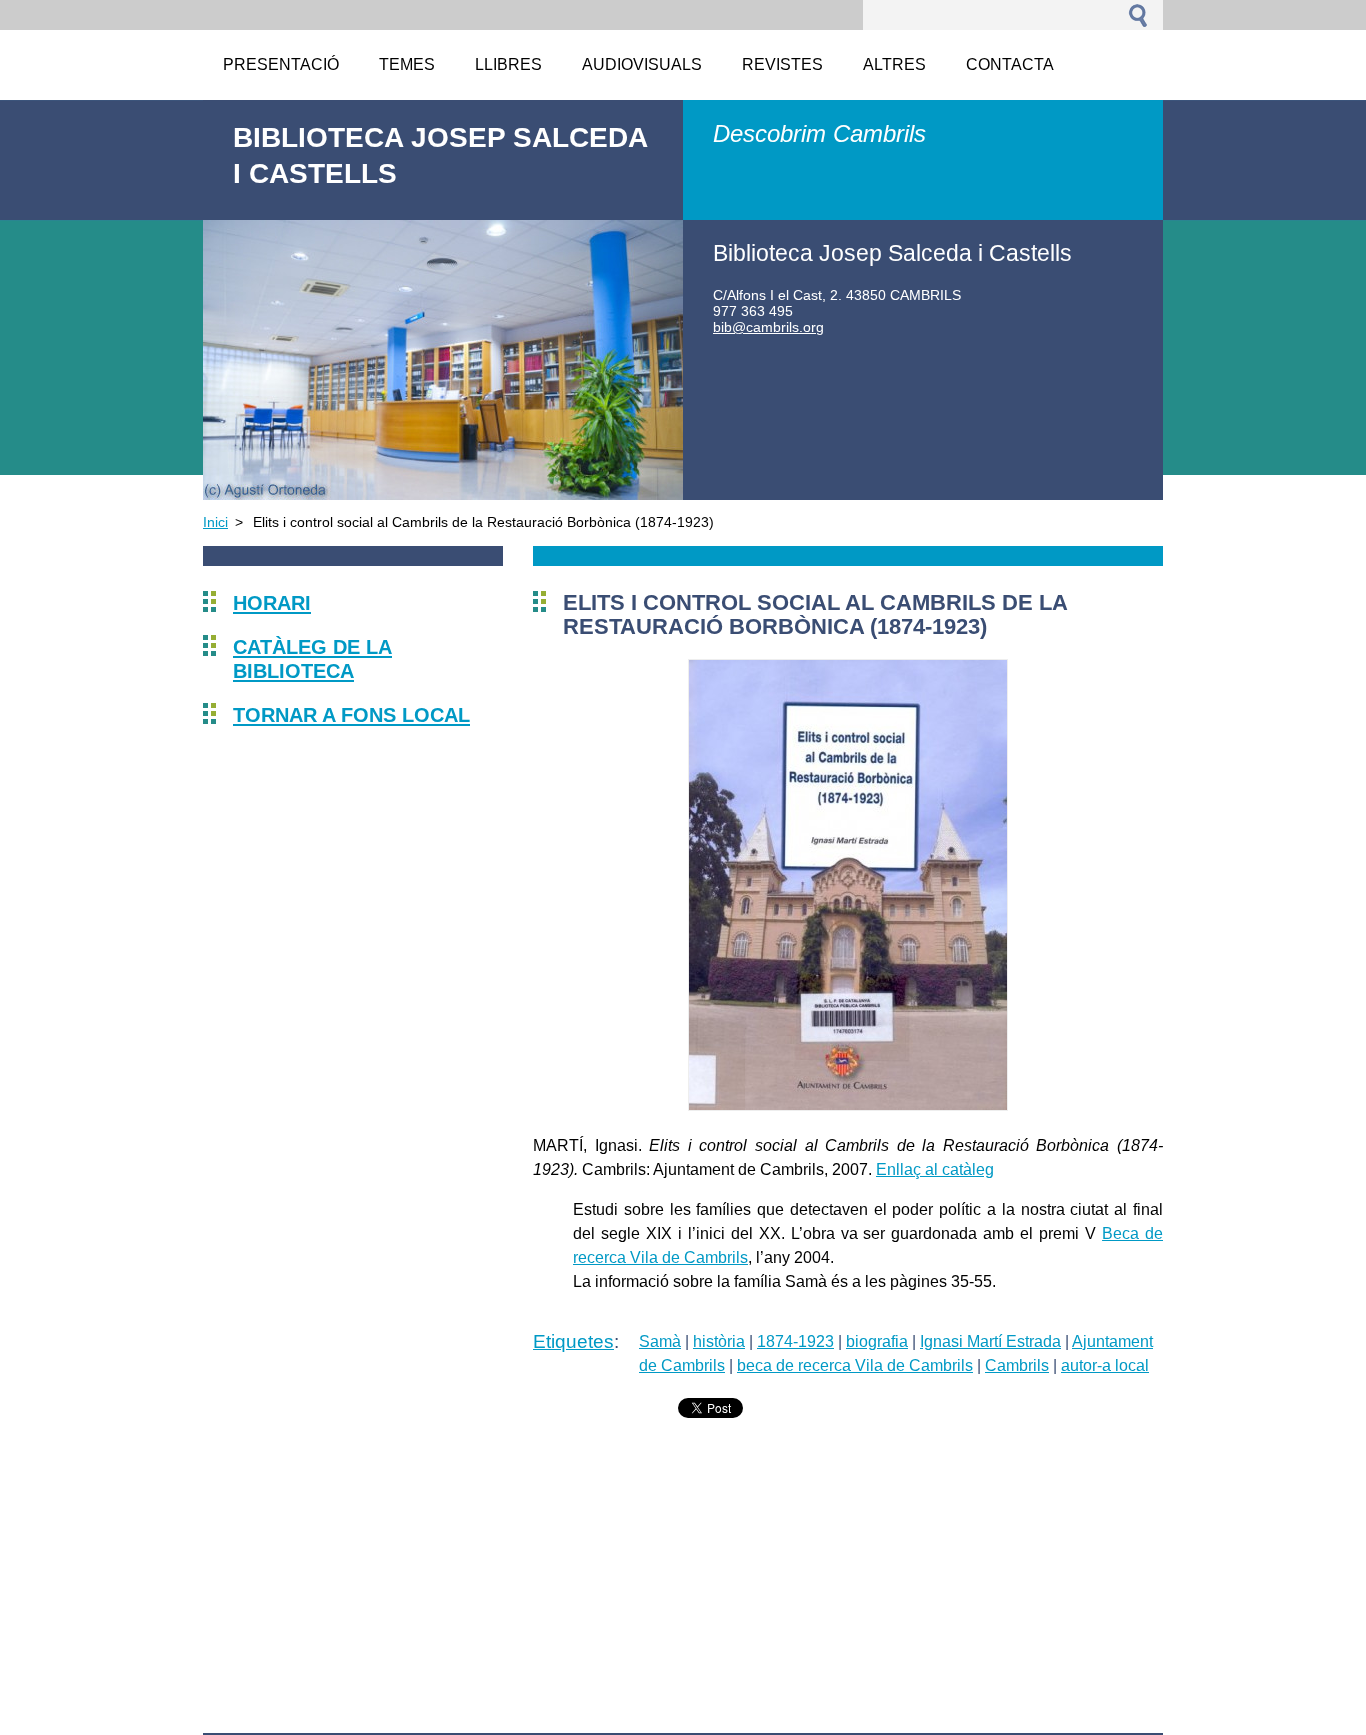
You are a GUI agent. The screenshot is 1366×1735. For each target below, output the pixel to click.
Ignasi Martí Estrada (990, 1341)
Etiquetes (573, 1341)
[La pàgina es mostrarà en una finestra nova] (848, 1105)
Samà (660, 1341)
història (719, 1341)
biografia (877, 1341)
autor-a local (1105, 1365)
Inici (215, 522)
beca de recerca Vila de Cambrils (855, 1365)
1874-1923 (795, 1341)
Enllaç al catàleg (935, 1169)
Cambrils (1017, 1365)
